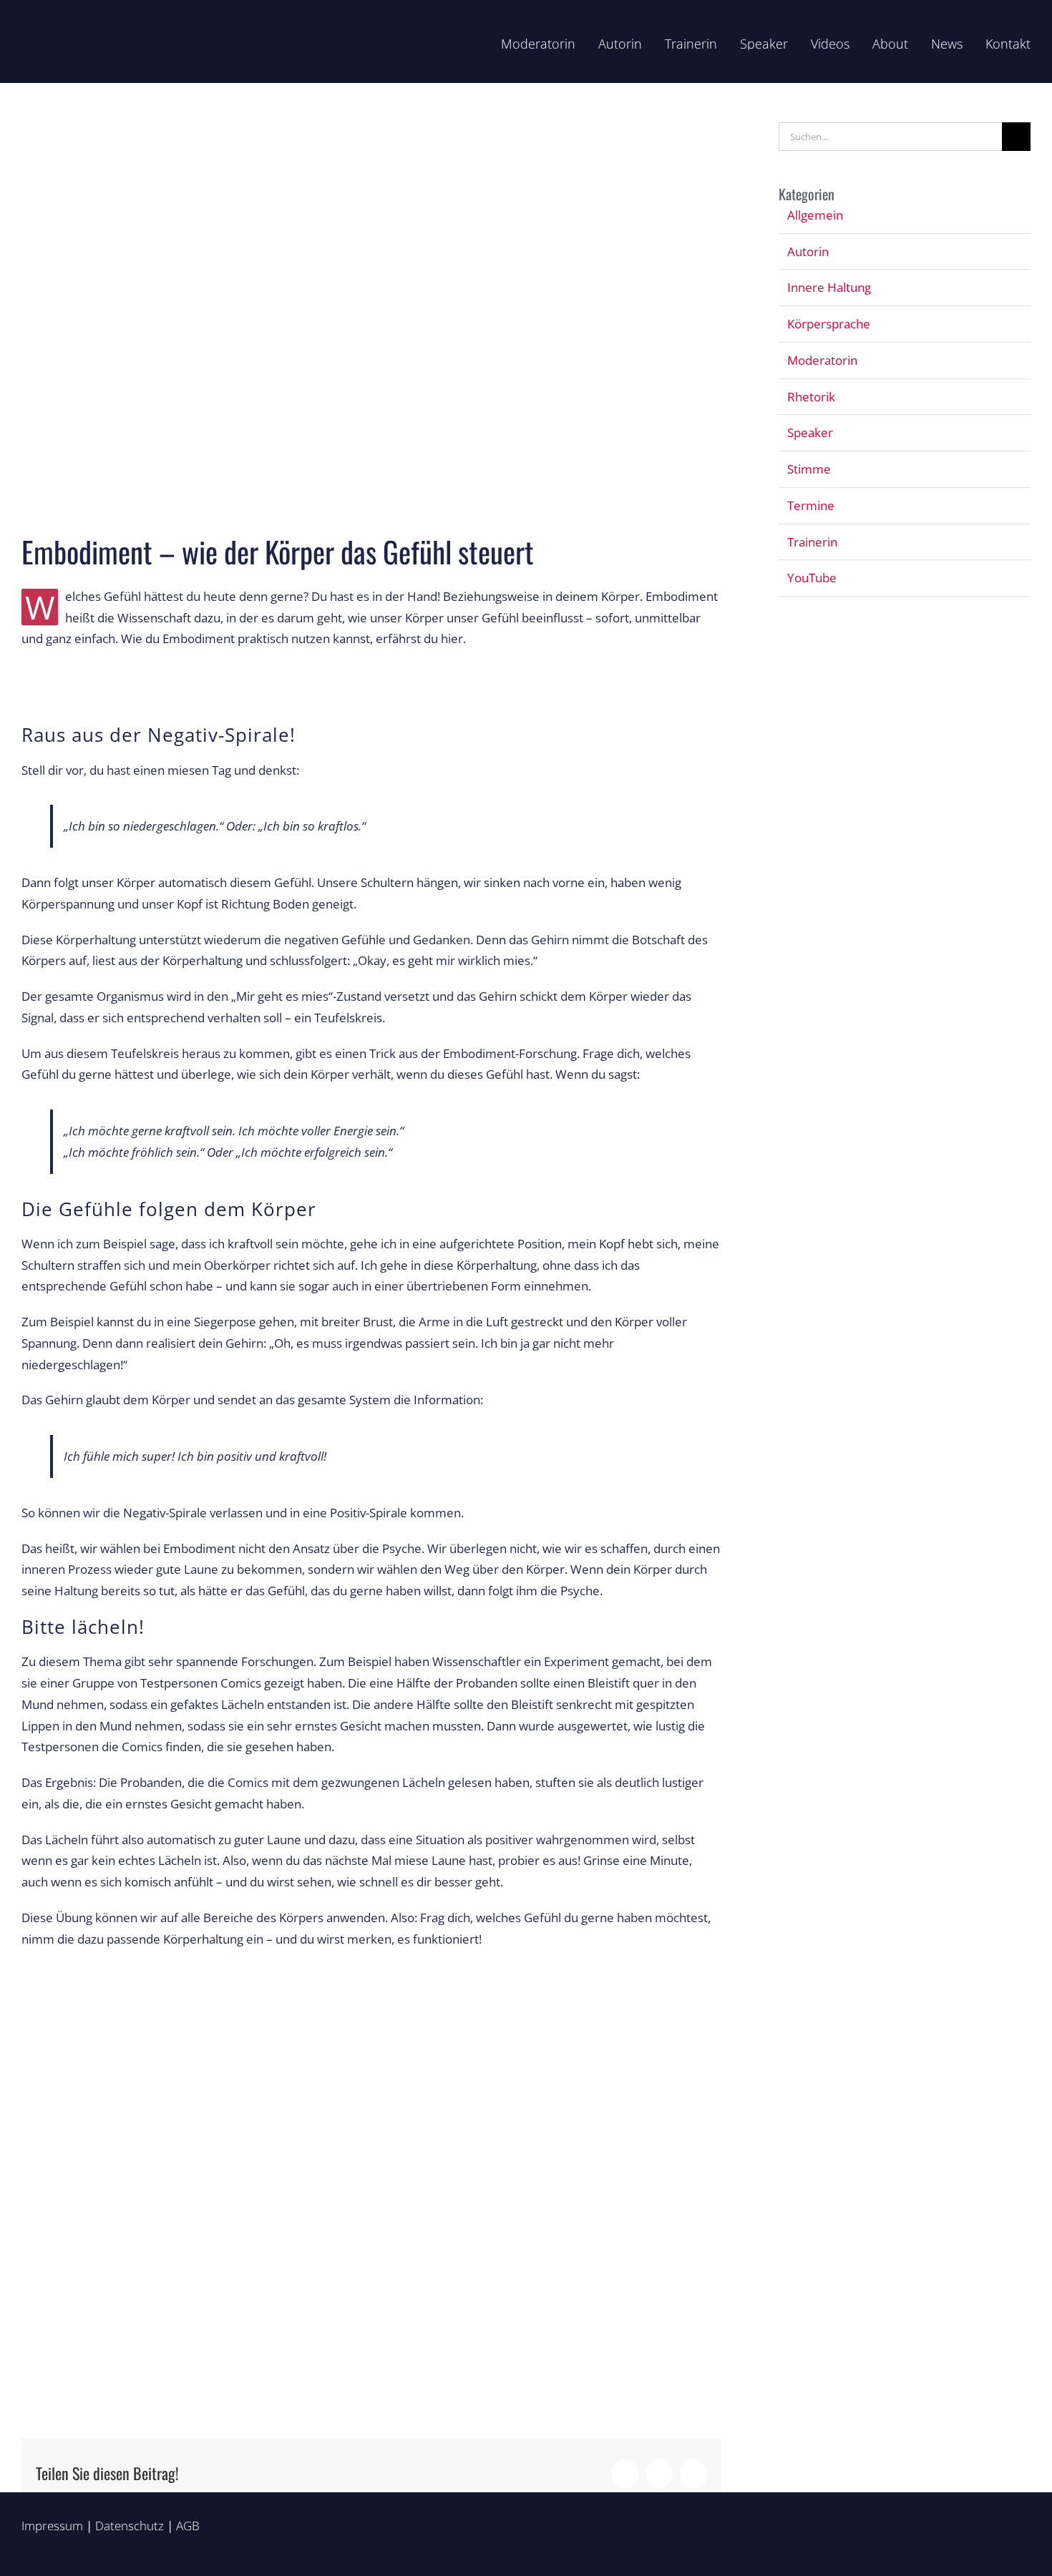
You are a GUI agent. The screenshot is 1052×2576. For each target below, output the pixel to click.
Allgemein (815, 215)
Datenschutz (130, 2526)
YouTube (812, 578)
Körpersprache (829, 324)
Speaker (810, 432)
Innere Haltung (829, 287)
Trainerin (812, 542)
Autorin (808, 251)
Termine (811, 505)
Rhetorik (811, 397)
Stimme (809, 469)
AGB (188, 2526)
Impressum (52, 2526)
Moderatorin (822, 360)
